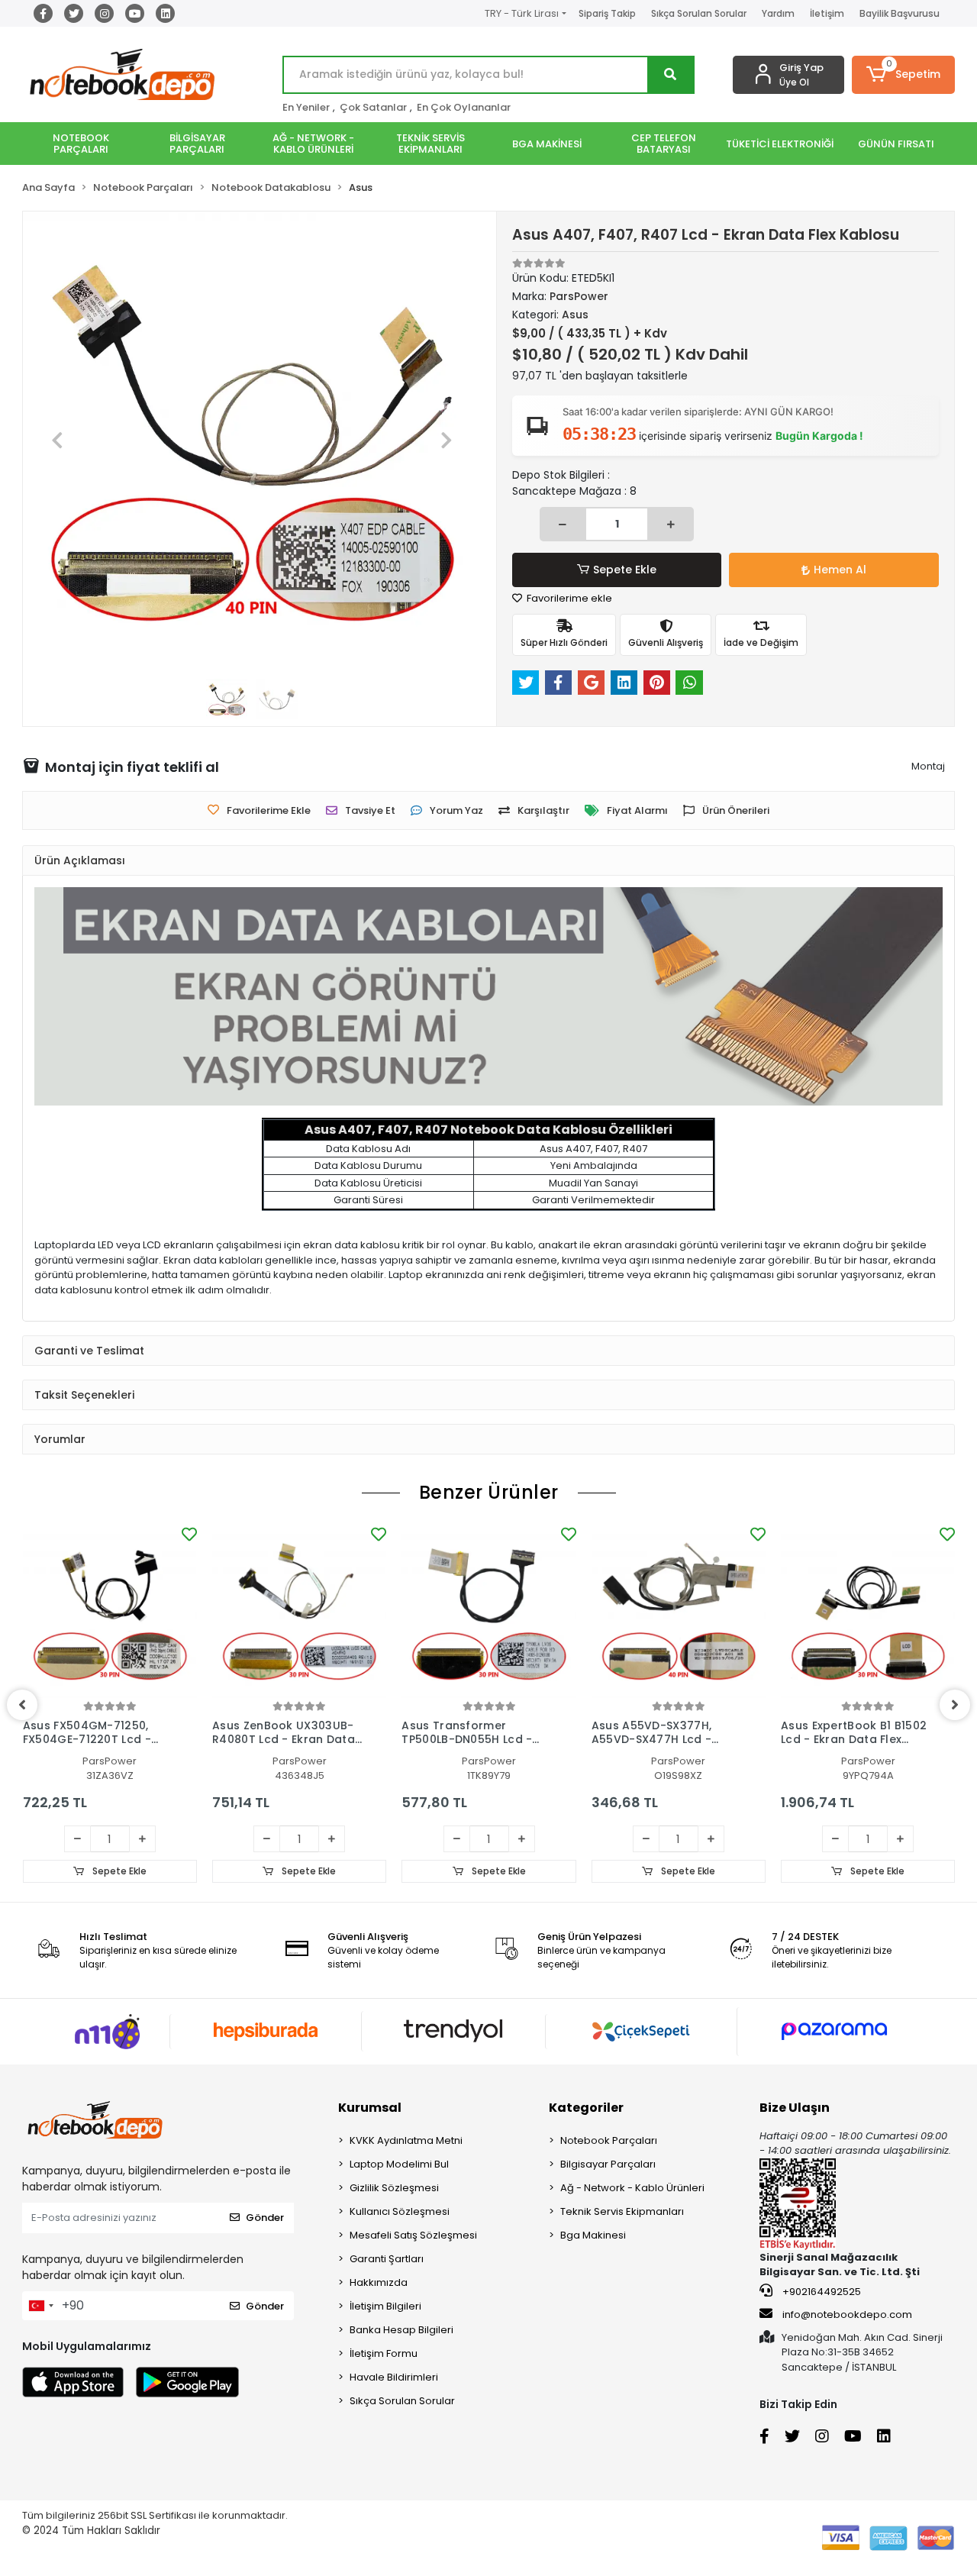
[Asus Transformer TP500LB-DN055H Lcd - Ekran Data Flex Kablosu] (488, 1610)
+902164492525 (821, 2292)
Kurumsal (370, 2108)
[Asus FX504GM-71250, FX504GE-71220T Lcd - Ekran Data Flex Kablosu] (110, 1610)
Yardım (778, 13)
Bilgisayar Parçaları (608, 2164)
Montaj (928, 766)
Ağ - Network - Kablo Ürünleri (632, 2188)
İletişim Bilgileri (385, 2306)
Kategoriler (586, 2108)
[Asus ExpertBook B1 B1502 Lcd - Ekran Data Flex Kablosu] (868, 1610)
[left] (22, 1705)
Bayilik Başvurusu (900, 13)
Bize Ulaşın (795, 2108)
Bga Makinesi (593, 2235)
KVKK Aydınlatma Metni (406, 2140)
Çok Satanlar (373, 107)
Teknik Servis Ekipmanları (622, 2211)
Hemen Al (840, 570)
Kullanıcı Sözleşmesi (400, 2211)
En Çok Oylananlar (464, 107)
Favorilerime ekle (568, 598)
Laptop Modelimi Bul (399, 2164)
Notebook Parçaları (609, 2140)
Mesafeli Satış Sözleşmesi (413, 2235)
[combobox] (40, 2306)
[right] (955, 1705)
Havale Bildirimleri (394, 2377)
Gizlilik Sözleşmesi (394, 2188)
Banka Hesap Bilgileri (401, 2330)
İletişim (827, 13)
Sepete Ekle (625, 570)
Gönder (265, 2218)
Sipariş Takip (607, 13)
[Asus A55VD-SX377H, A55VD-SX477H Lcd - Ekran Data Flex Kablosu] (679, 1610)
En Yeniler (306, 107)
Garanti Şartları (387, 2259)
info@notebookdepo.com (847, 2315)
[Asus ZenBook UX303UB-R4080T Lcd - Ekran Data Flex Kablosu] (299, 1610)
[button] (903, 75)
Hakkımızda (379, 2282)
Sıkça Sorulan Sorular (699, 13)
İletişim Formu (384, 2353)
